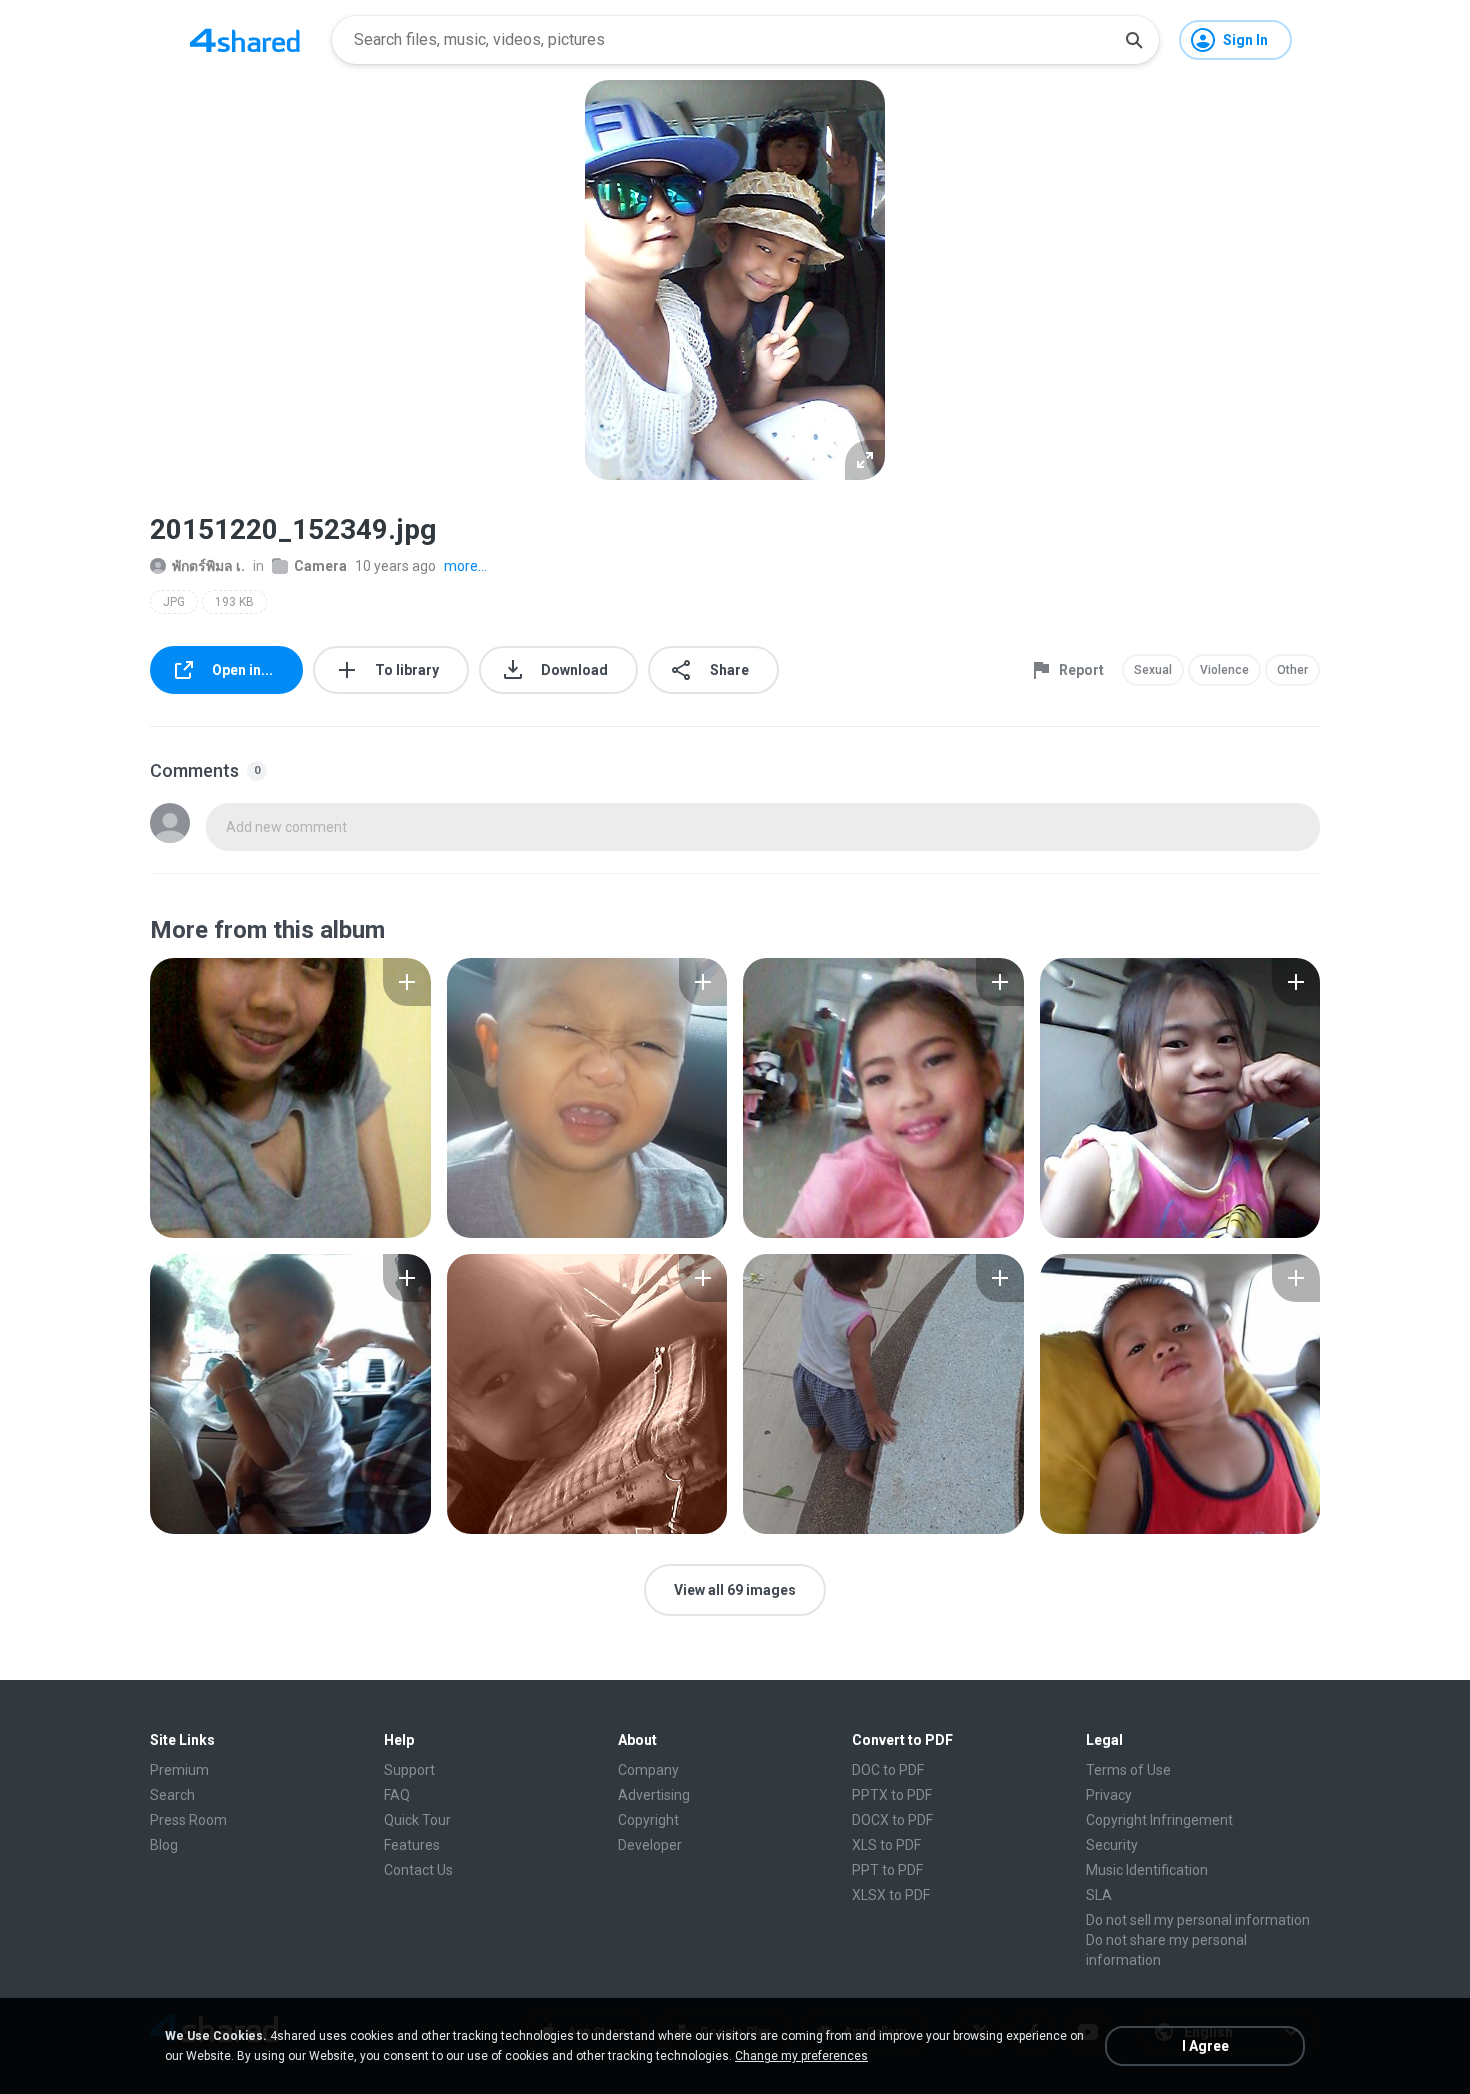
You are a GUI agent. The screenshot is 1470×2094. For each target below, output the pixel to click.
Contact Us (418, 1870)
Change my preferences (801, 2056)
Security (1112, 1845)
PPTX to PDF (892, 1795)
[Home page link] (245, 40)
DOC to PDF (888, 1770)
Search (172, 1795)
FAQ (397, 1795)
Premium (179, 1770)
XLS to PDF (886, 1845)
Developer (650, 1845)
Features (412, 1845)
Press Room (188, 1820)
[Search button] (1134, 40)
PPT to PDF (887, 1870)
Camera (320, 566)
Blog (164, 1845)
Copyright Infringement (1159, 1820)
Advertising (654, 1795)
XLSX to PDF (891, 1895)
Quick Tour (417, 1820)
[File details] (290, 1098)
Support (409, 1770)
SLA (1099, 1895)
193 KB (234, 602)
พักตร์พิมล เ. (208, 566)
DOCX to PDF (892, 1820)
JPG (174, 602)
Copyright (648, 1820)
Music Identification (1147, 1870)
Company (648, 1770)
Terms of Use (1128, 1770)
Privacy (1109, 1795)
